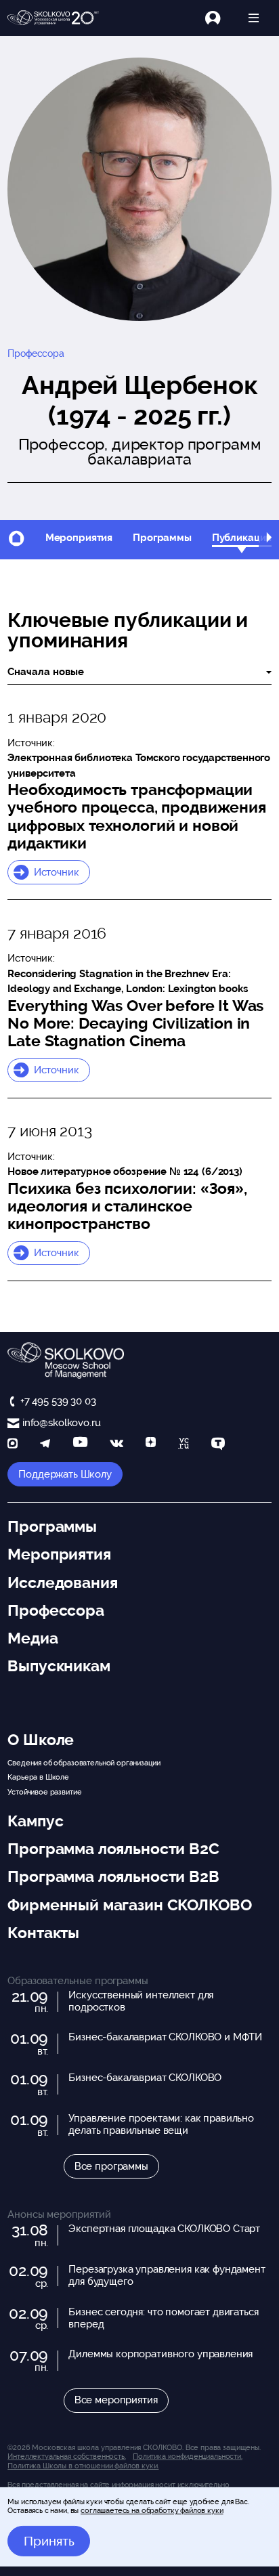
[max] (13, 1445)
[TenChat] (218, 1445)
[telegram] (45, 1445)
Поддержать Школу (65, 1474)
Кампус (35, 1821)
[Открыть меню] (254, 18)
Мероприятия (79, 538)
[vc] (184, 1445)
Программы (162, 538)
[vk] (116, 1445)
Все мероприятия (116, 2400)
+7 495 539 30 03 (58, 1401)
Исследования (62, 1583)
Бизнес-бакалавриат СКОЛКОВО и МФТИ (165, 2037)
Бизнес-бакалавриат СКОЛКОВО (145, 2078)
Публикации (242, 538)
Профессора (36, 353)
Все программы (111, 2166)
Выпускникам (59, 1666)
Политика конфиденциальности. (188, 2456)
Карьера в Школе (38, 1777)
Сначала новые (46, 672)
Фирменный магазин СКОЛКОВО (129, 1905)
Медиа (33, 1638)
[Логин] (220, 18)
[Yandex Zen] (151, 1445)
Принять (49, 2541)
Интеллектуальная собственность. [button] (66, 2456)
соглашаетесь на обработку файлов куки (152, 2510)
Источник (57, 872)
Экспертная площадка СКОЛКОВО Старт (164, 2229)
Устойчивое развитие (44, 1792)
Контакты (43, 1933)
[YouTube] (80, 1445)
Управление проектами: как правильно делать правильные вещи (161, 2124)
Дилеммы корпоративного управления (160, 2354)
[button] (269, 539)
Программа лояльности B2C (113, 1849)
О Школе (41, 1740)
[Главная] (53, 18)
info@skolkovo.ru (61, 1423)
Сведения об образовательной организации (84, 1763)
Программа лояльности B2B (113, 1876)
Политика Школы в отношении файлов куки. (83, 2466)
